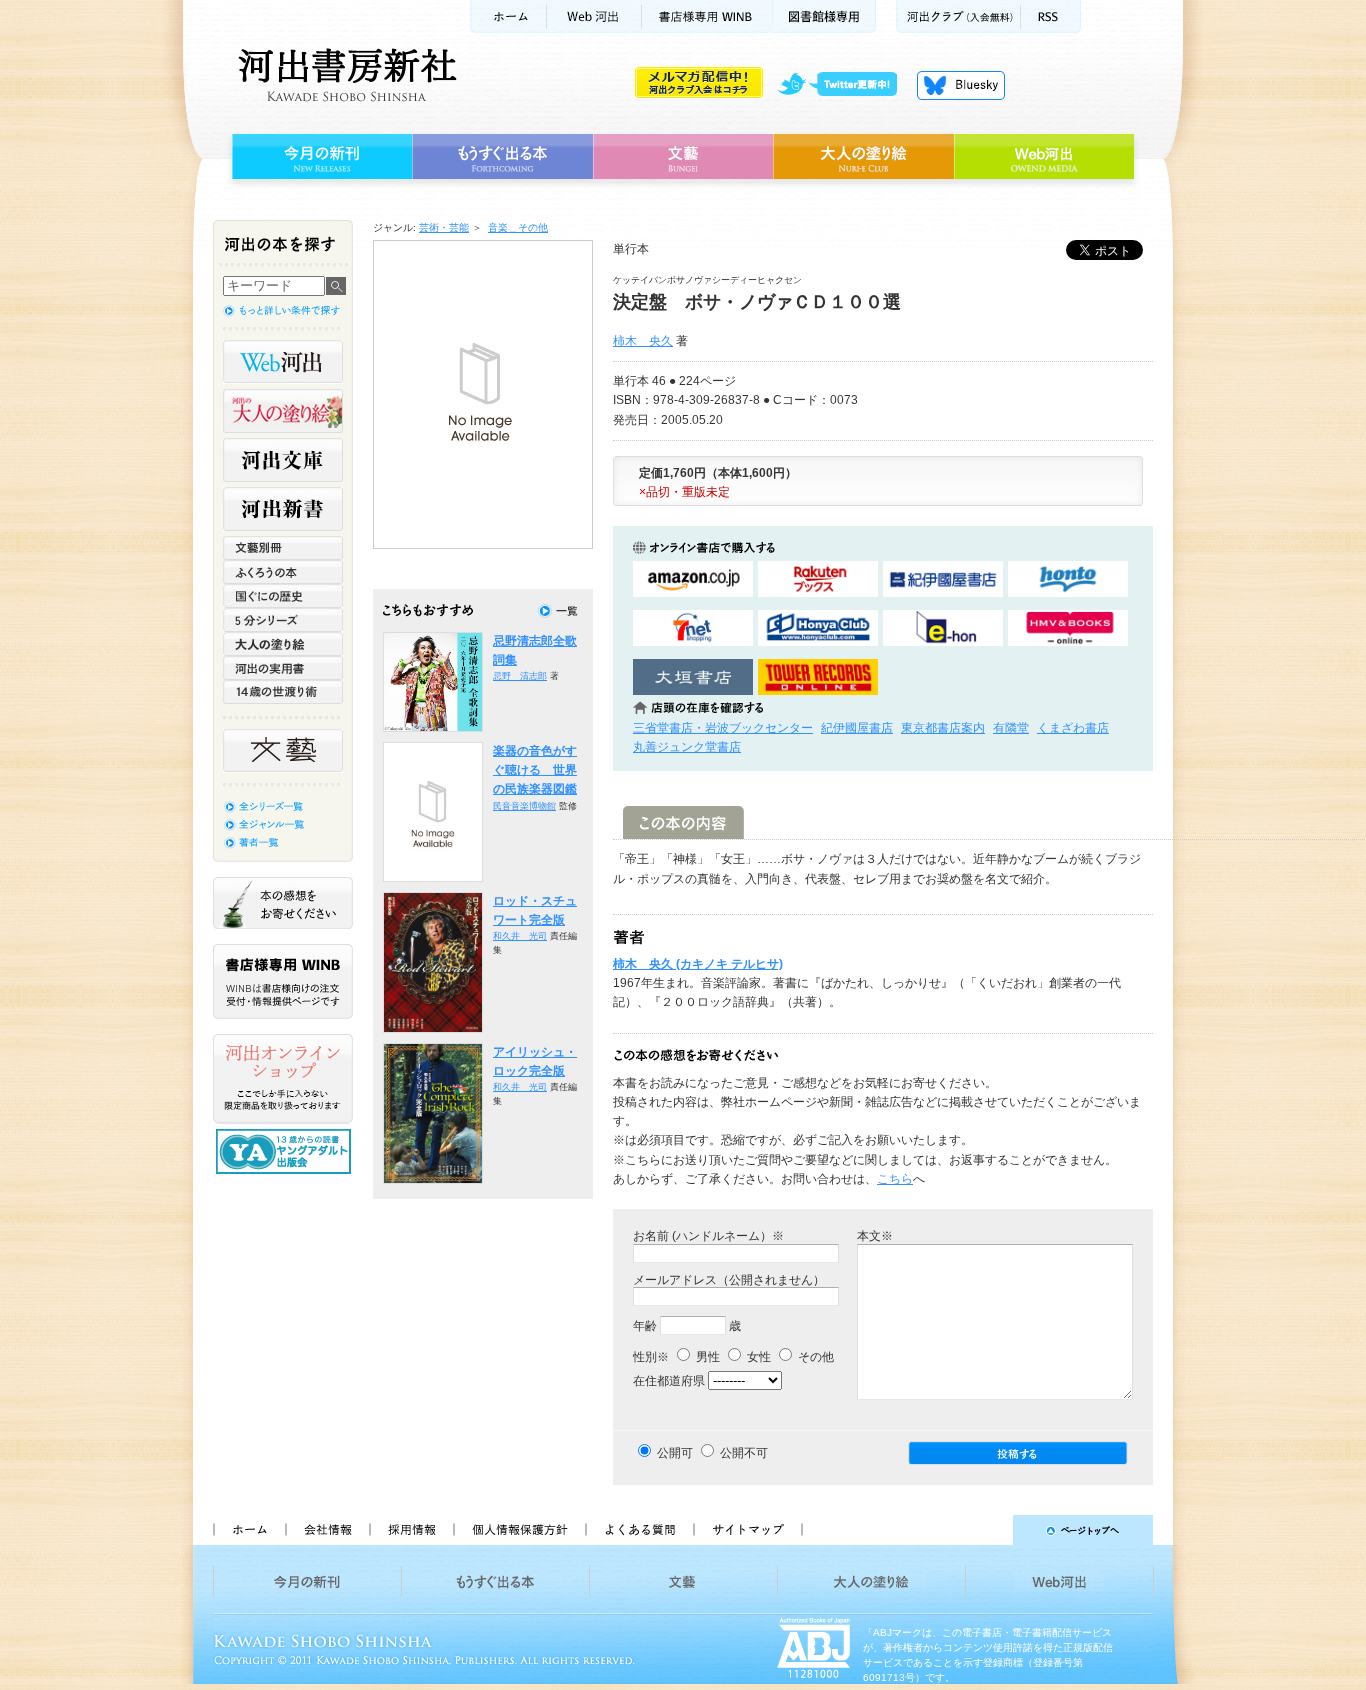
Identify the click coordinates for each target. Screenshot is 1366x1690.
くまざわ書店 (1073, 728)
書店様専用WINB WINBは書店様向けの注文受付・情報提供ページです (283, 981)
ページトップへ (986, 1530)
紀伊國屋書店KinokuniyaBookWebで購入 (943, 579)
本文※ (875, 1236)
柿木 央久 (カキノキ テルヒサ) (698, 964)
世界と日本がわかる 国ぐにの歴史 (283, 596)
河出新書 (283, 509)
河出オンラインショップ (283, 1079)
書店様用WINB (707, 16)
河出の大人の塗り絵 (283, 411)
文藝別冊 (283, 548)
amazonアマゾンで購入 (693, 579)
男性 (706, 1357)
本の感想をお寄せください (283, 903)
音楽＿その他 (518, 227)
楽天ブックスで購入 (818, 579)
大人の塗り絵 (863, 157)
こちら (895, 1179)
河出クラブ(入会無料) (958, 16)
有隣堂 (1011, 728)
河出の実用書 (283, 668)
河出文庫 (283, 460)
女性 (757, 1357)
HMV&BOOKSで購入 (1068, 628)
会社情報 (327, 1530)
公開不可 (744, 1453)
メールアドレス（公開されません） (729, 1280)
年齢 (645, 1326)
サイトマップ (748, 1530)
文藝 (683, 157)
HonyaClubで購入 (818, 628)
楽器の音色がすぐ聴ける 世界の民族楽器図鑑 (535, 770)
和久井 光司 (520, 936)
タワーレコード (818, 677)
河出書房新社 (344, 75)
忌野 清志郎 (520, 676)
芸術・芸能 (444, 227)
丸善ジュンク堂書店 (687, 747)
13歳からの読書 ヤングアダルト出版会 (286, 1151)
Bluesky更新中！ (961, 85)
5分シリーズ (283, 620)
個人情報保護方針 (519, 1530)
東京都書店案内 (943, 728)
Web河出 (594, 16)
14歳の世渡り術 (283, 692)
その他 (814, 1357)
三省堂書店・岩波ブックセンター (723, 728)
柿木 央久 (643, 341)
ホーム (508, 16)
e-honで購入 (943, 628)
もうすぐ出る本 (502, 157)
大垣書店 (693, 677)
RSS (1051, 16)
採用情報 (411, 1530)
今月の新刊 (319, 157)
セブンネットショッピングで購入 (693, 628)
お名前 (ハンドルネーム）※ (708, 1236)
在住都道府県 (669, 1381)
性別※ (651, 1357)
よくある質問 (639, 1530)
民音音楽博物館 (524, 806)
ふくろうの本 (283, 572)
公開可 (675, 1453)
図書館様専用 (824, 16)
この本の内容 (683, 822)
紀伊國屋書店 (857, 728)
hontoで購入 (1068, 579)
